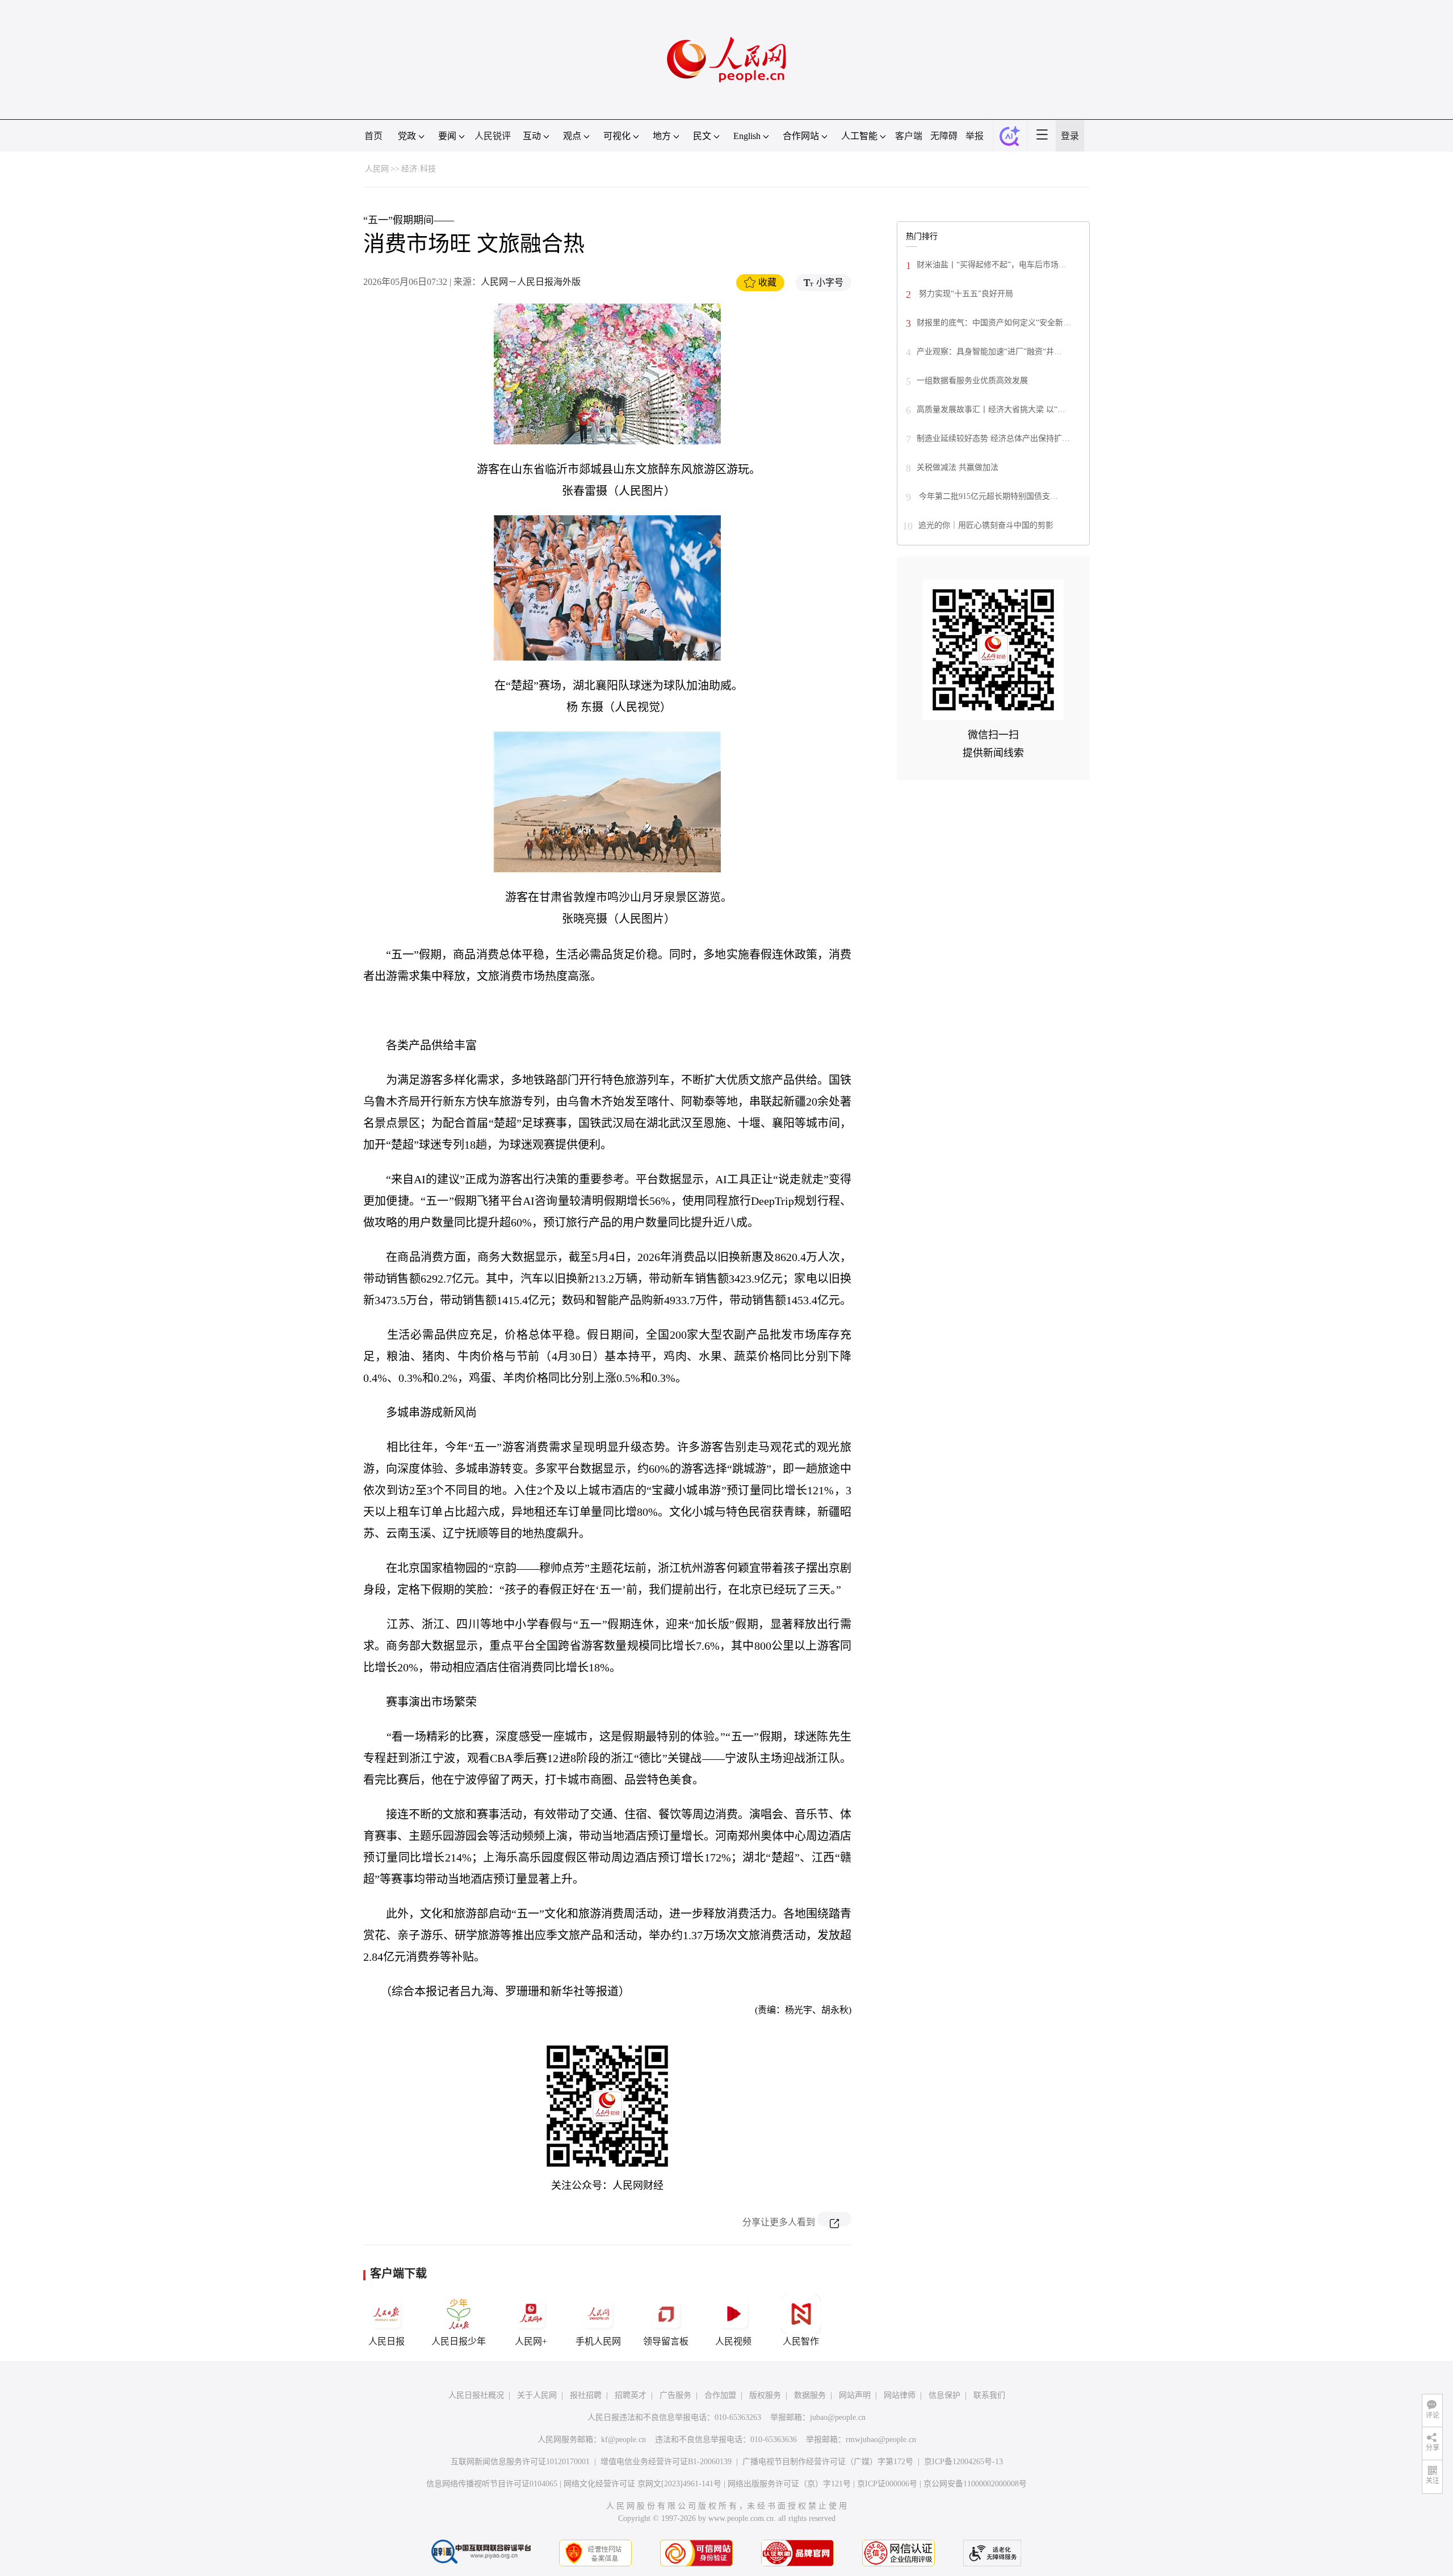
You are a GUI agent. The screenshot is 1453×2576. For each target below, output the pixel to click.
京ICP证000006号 (887, 2484)
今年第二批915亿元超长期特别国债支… (987, 496)
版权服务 (765, 2395)
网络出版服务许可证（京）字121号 (789, 2484)
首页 (373, 136)
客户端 (909, 136)
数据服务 (810, 2395)
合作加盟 (720, 2395)
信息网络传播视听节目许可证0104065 (492, 2484)
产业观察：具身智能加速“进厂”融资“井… (989, 352)
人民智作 (801, 2341)
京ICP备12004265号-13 (963, 2462)
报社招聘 (586, 2395)
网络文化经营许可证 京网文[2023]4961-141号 (642, 2484)
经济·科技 (419, 169)
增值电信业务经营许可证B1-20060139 (666, 2462)
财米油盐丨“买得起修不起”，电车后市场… (992, 265)
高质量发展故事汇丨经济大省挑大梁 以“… (991, 409)
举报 (975, 136)
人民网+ (531, 2341)
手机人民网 (598, 2341)
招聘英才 (631, 2395)
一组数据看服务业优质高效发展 (972, 381)
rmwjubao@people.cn (881, 2440)
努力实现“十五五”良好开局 (965, 294)
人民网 (377, 169)
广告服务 (675, 2395)
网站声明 (855, 2395)
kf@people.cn (623, 2440)
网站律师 (900, 2395)
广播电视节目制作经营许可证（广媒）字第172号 (828, 2462)
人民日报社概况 (476, 2395)
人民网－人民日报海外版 (531, 282)
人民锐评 (493, 136)
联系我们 (989, 2395)
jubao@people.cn (838, 2417)
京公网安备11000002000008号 (975, 2484)
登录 (1070, 136)
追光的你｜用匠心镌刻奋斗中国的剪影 (986, 525)
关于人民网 (537, 2395)
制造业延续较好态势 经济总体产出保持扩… (993, 438)
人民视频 (733, 2341)
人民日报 (387, 2341)
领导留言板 (666, 2341)
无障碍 (944, 136)
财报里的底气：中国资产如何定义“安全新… (994, 323)
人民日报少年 (459, 2341)
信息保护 (944, 2395)
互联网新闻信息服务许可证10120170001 (520, 2462)
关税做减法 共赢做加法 (958, 467)
